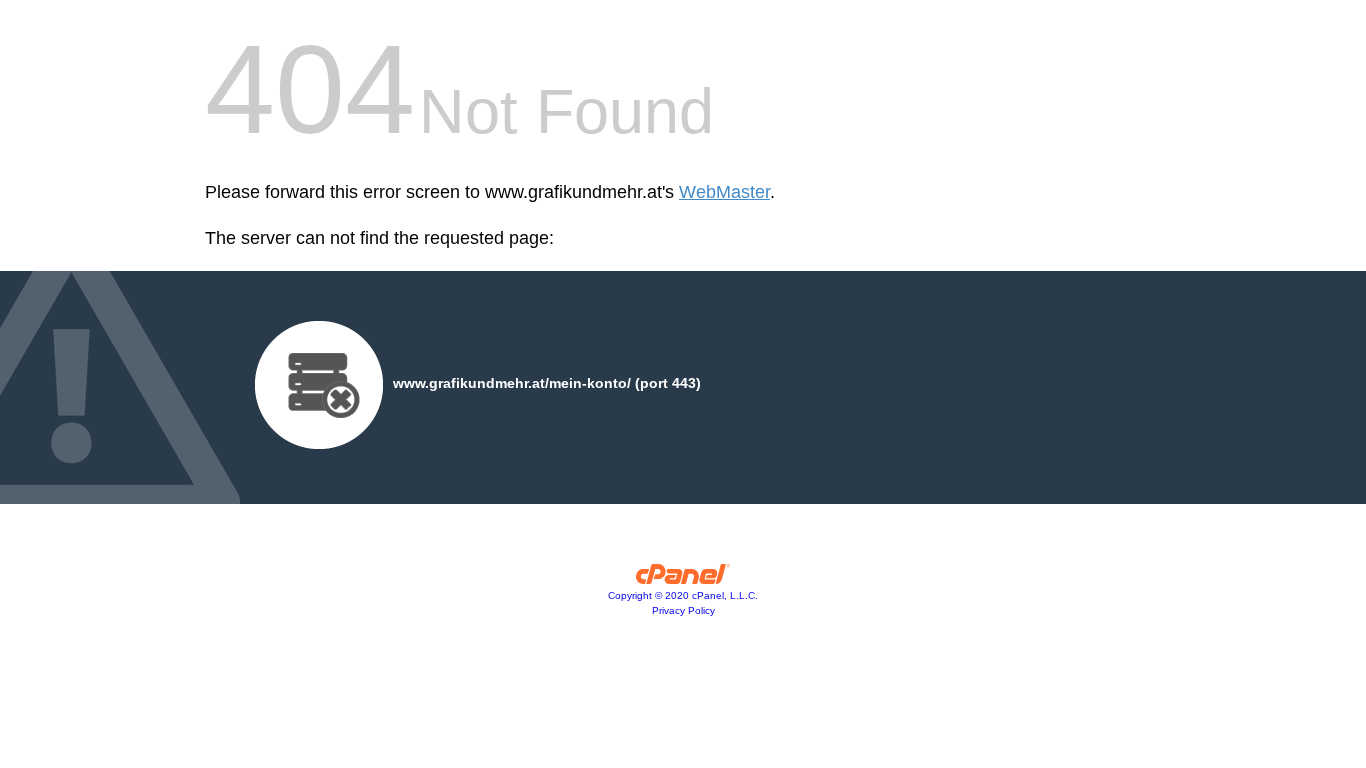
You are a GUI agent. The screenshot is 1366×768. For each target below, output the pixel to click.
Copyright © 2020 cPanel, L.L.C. (683, 595)
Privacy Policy (683, 610)
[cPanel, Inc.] (683, 579)
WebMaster (724, 192)
